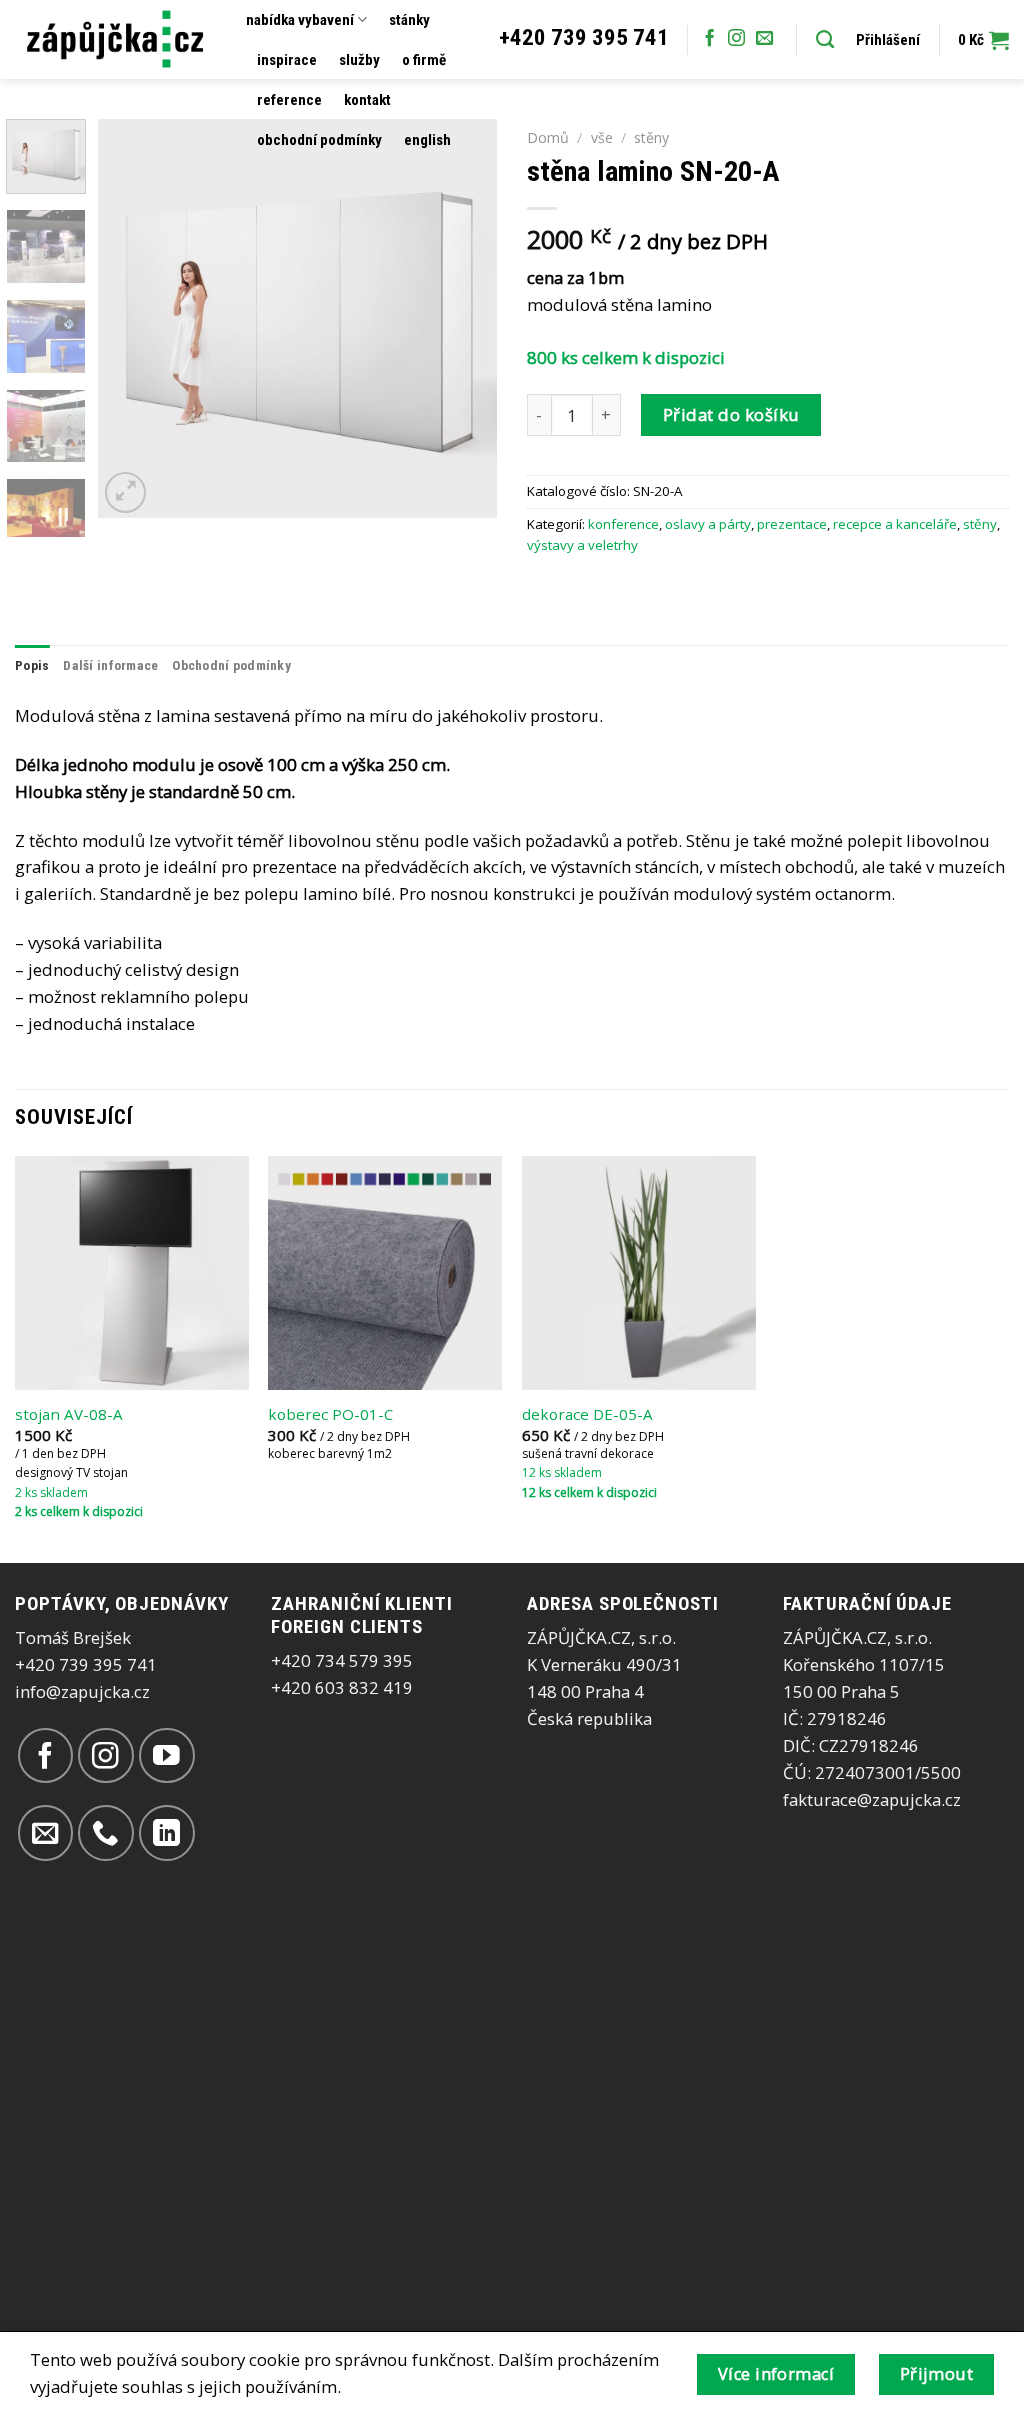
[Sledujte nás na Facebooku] (709, 39)
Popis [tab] (32, 665)
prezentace (792, 524)
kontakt (367, 100)
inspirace (287, 60)
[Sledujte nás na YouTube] (166, 1755)
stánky (409, 20)
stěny (651, 137)
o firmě (424, 60)
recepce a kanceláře (895, 524)
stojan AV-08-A (69, 1414)
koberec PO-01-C (330, 1414)
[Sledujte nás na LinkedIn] (166, 1832)
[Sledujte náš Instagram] (736, 39)
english (427, 140)
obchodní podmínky (319, 140)
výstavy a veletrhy (582, 545)
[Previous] (132, 318)
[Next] (464, 318)
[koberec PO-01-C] (385, 1273)
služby (359, 60)
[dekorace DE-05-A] (639, 1273)
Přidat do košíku (731, 414)
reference (289, 100)
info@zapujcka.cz (82, 1691)
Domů (548, 137)
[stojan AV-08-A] (132, 1273)
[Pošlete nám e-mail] (764, 39)
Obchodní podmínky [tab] (231, 665)
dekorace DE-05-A (587, 1414)
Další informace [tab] (110, 665)
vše (602, 137)
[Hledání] (825, 40)
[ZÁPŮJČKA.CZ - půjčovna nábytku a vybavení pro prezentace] (115, 39)
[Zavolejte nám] (105, 1832)
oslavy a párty (708, 524)
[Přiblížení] (125, 492)
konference (623, 524)
